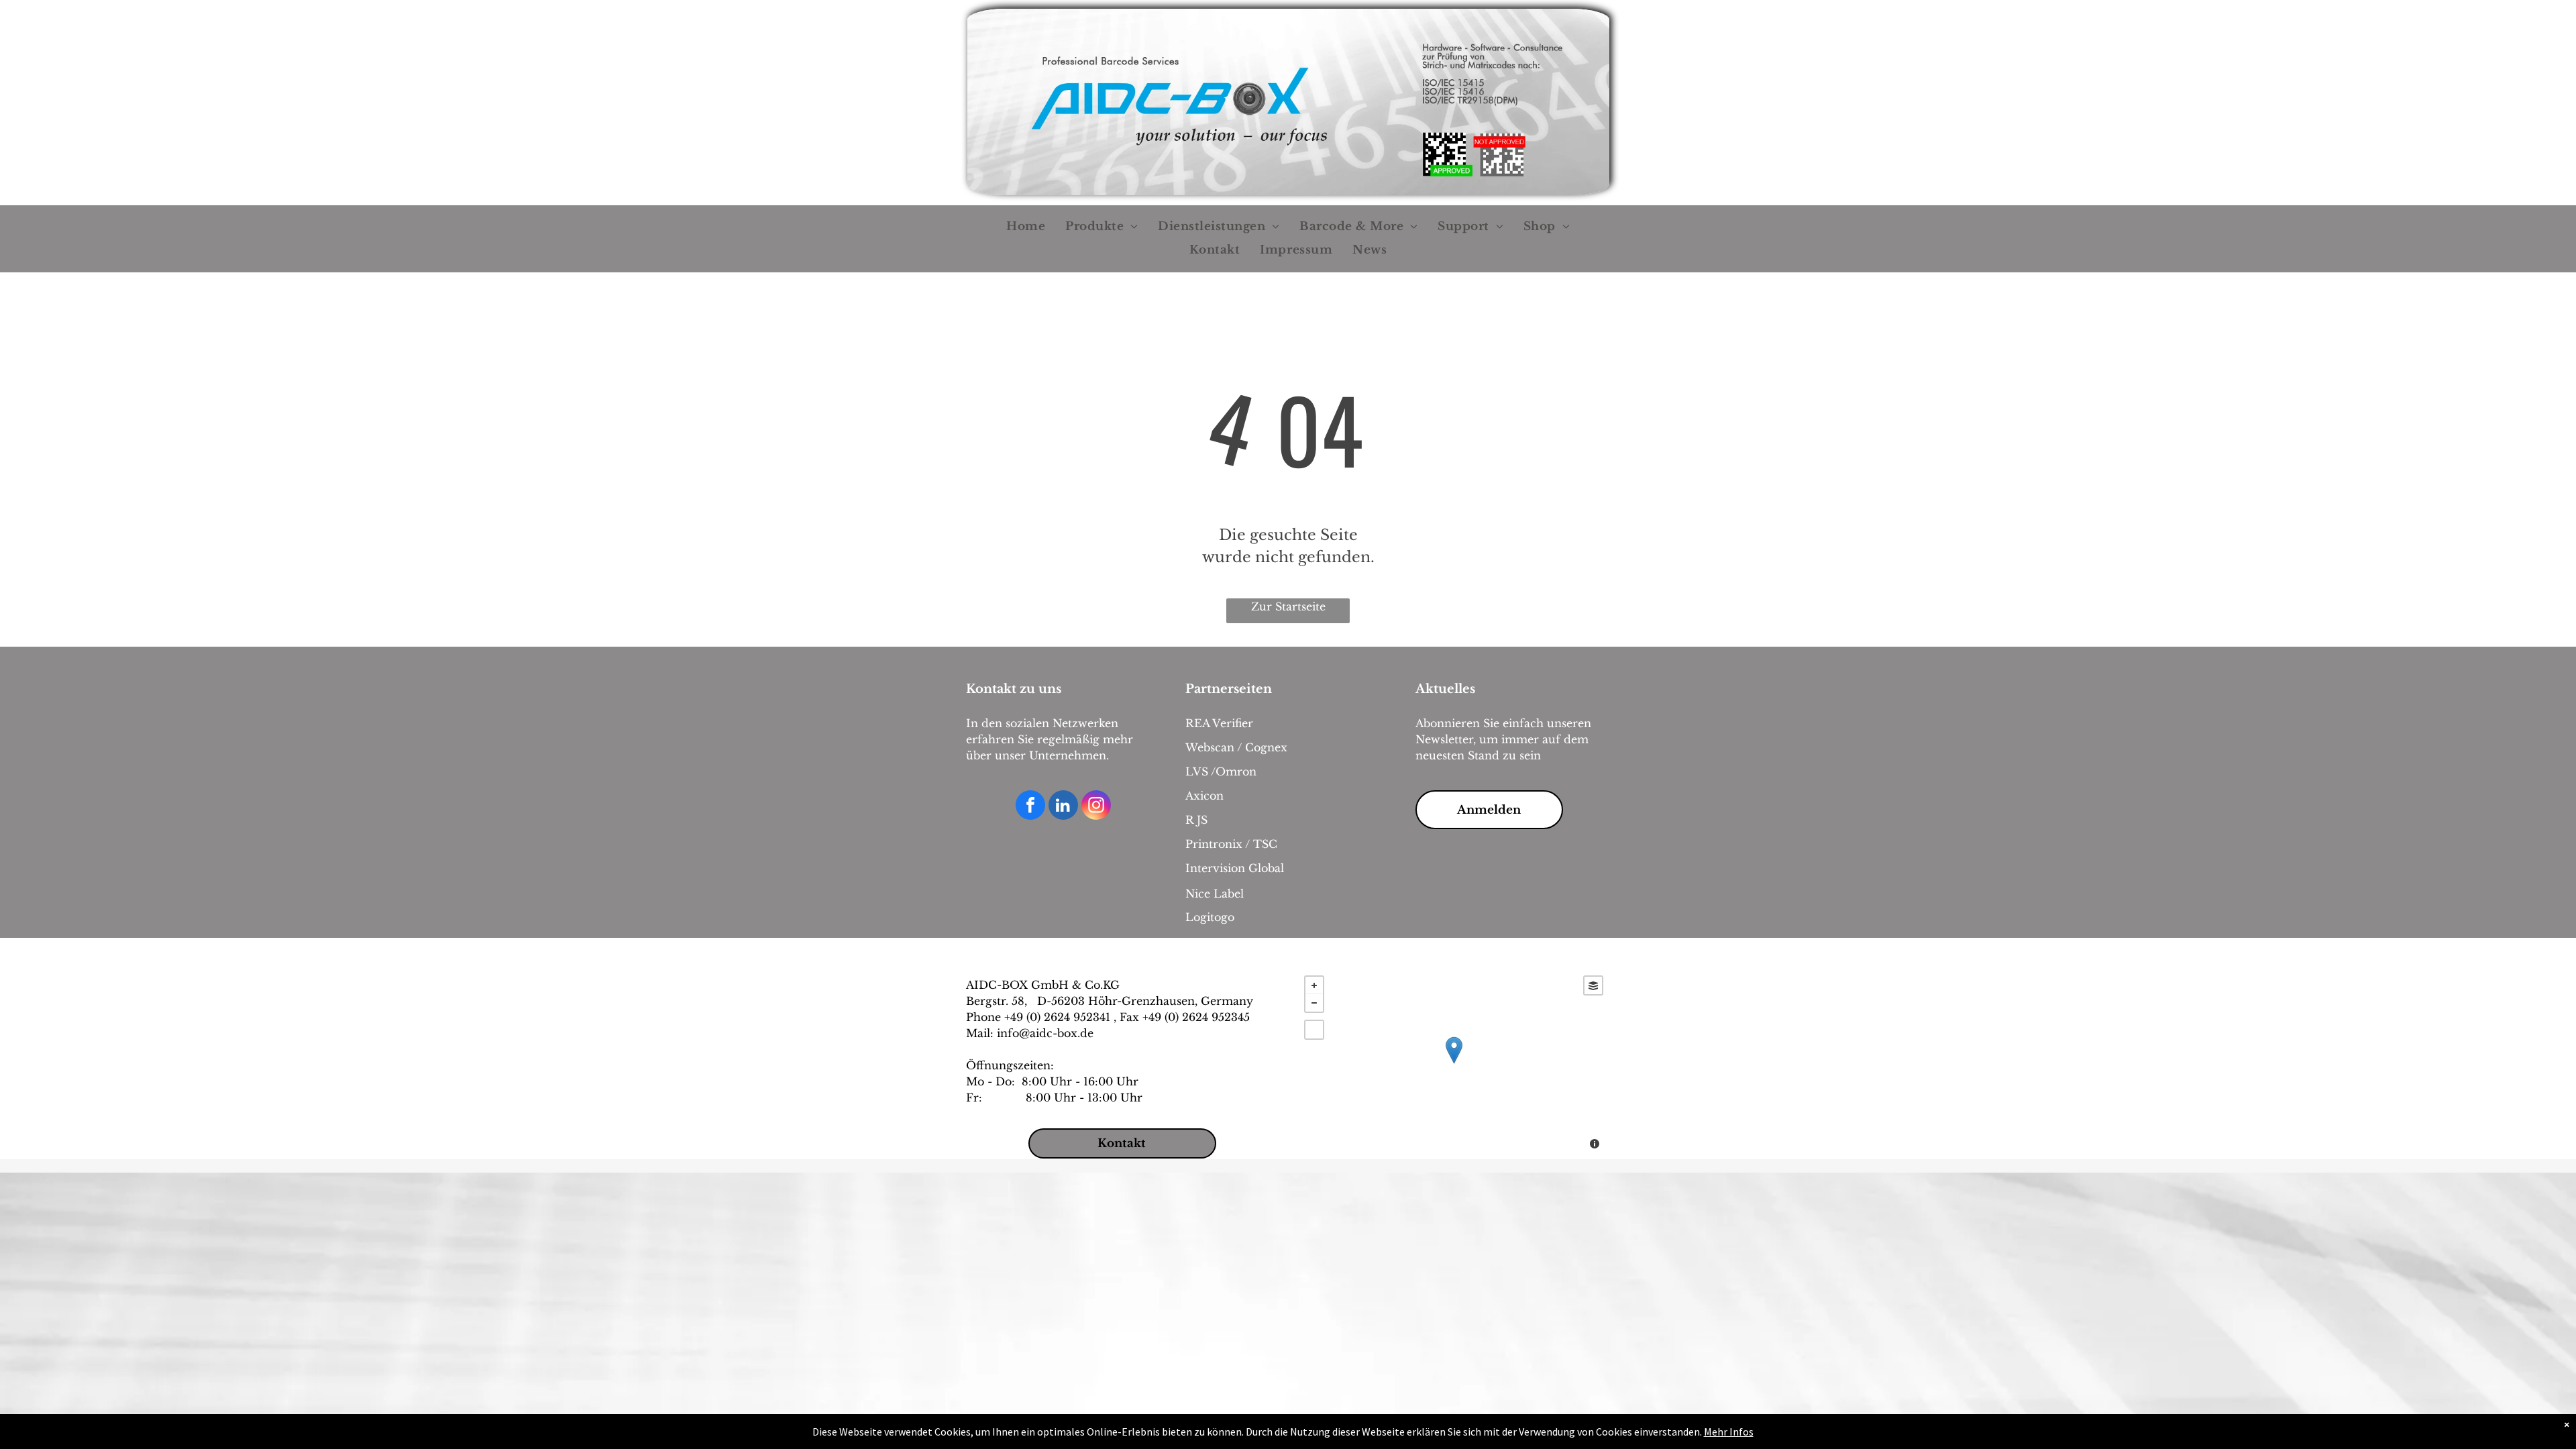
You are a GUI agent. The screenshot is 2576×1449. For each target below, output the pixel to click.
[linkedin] (1063, 807)
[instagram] (1096, 807)
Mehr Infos (1729, 1432)
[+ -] (1454, 1064)
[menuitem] (1026, 227)
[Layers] (1593, 985)
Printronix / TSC (1231, 844)
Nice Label (1215, 894)
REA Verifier (1219, 723)
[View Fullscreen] (1314, 1030)
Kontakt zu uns (1014, 689)
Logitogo (1210, 917)
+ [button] (1314, 985)
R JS (1196, 820)
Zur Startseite (1288, 606)
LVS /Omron (1221, 771)
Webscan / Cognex (1236, 747)
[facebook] (1030, 807)
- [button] (1314, 1003)
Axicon (1204, 796)
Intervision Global (1235, 868)
